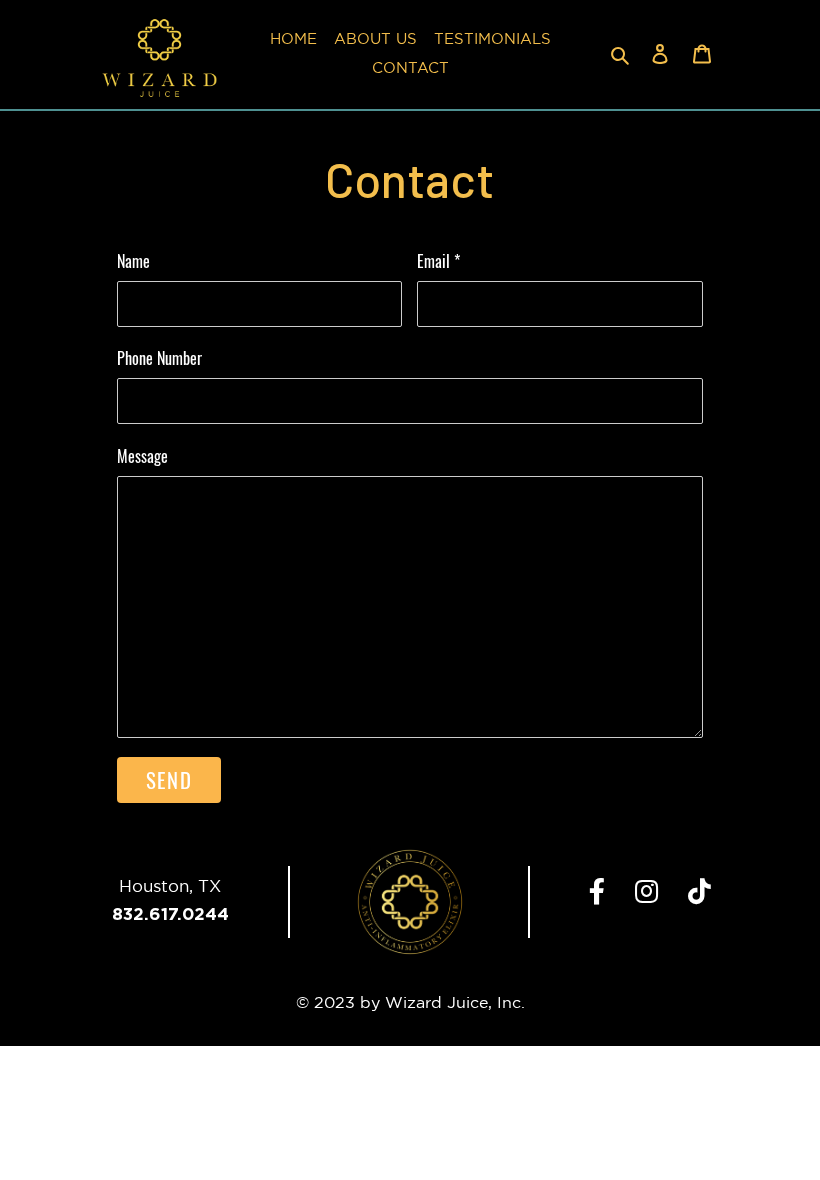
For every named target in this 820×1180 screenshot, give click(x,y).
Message (142, 456)
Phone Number (159, 358)
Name (133, 261)
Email (438, 261)
